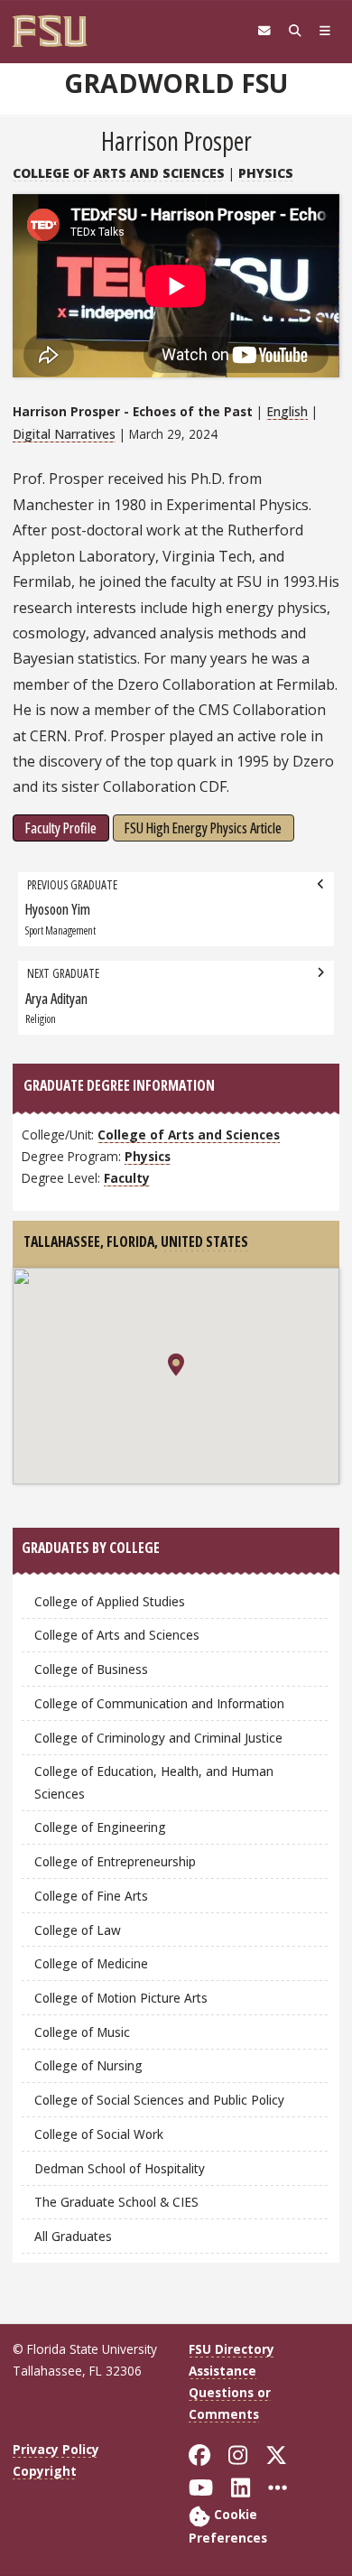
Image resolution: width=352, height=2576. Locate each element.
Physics (266, 173)
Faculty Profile (61, 828)
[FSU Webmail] (264, 31)
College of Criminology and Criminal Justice (158, 1738)
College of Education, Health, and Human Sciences (154, 1782)
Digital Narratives (64, 434)
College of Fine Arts (91, 1896)
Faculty (127, 1178)
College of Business (91, 1669)
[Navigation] (325, 31)
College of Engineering (100, 1827)
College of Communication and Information (159, 1703)
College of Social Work (99, 2134)
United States (204, 1242)
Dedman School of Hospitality (120, 2168)
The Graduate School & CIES (116, 2202)
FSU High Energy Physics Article (203, 828)
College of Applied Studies (110, 1601)
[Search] (295, 31)
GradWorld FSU (176, 83)
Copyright (45, 2471)
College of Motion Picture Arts (121, 1998)
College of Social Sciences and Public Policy (159, 2100)
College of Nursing (88, 2065)
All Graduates (73, 2236)
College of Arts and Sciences (119, 173)
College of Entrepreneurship (115, 1861)
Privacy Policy (56, 2449)
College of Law (78, 1930)
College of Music (82, 2032)
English (287, 411)
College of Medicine (91, 1963)
